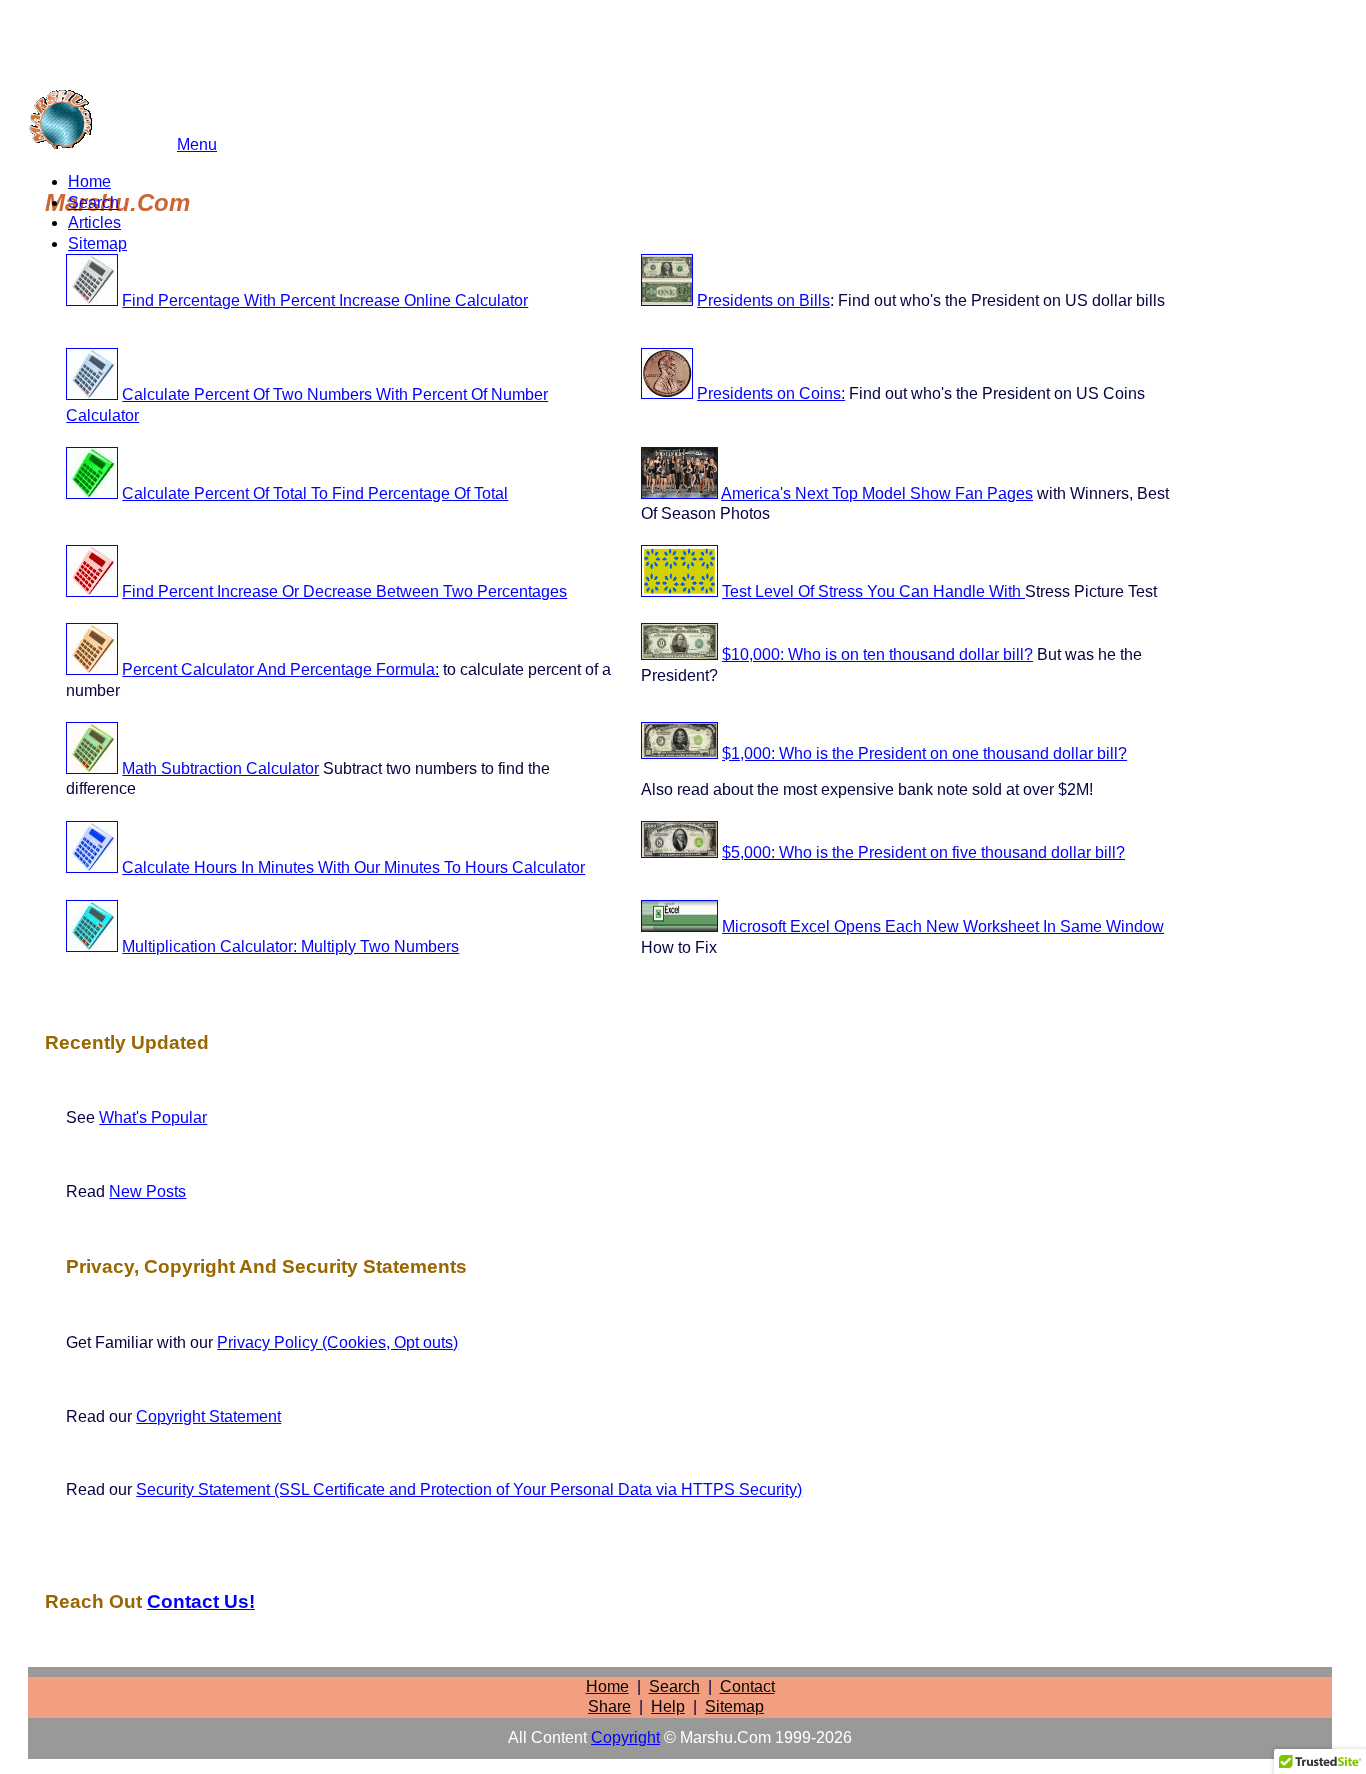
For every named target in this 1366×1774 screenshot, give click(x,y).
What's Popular (153, 1117)
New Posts (147, 1191)
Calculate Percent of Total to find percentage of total (315, 493)
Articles (94, 222)
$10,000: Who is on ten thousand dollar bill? (877, 654)
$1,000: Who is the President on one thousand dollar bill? (924, 753)
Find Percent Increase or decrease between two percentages (344, 591)
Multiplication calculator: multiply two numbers (290, 946)
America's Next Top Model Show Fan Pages (877, 493)
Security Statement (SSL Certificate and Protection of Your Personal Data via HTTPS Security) (469, 1489)
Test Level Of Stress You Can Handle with (873, 591)
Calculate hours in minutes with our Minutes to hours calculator (353, 867)
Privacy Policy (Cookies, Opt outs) (337, 1342)
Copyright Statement (208, 1416)
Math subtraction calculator (220, 768)
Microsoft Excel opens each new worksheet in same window (943, 926)
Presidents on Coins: (771, 393)
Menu (197, 144)
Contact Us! (201, 1601)
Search (93, 202)
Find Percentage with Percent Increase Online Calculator (325, 300)
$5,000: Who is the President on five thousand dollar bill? (923, 852)
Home (89, 181)
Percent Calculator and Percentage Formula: (280, 669)
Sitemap (97, 243)
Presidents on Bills (763, 300)
